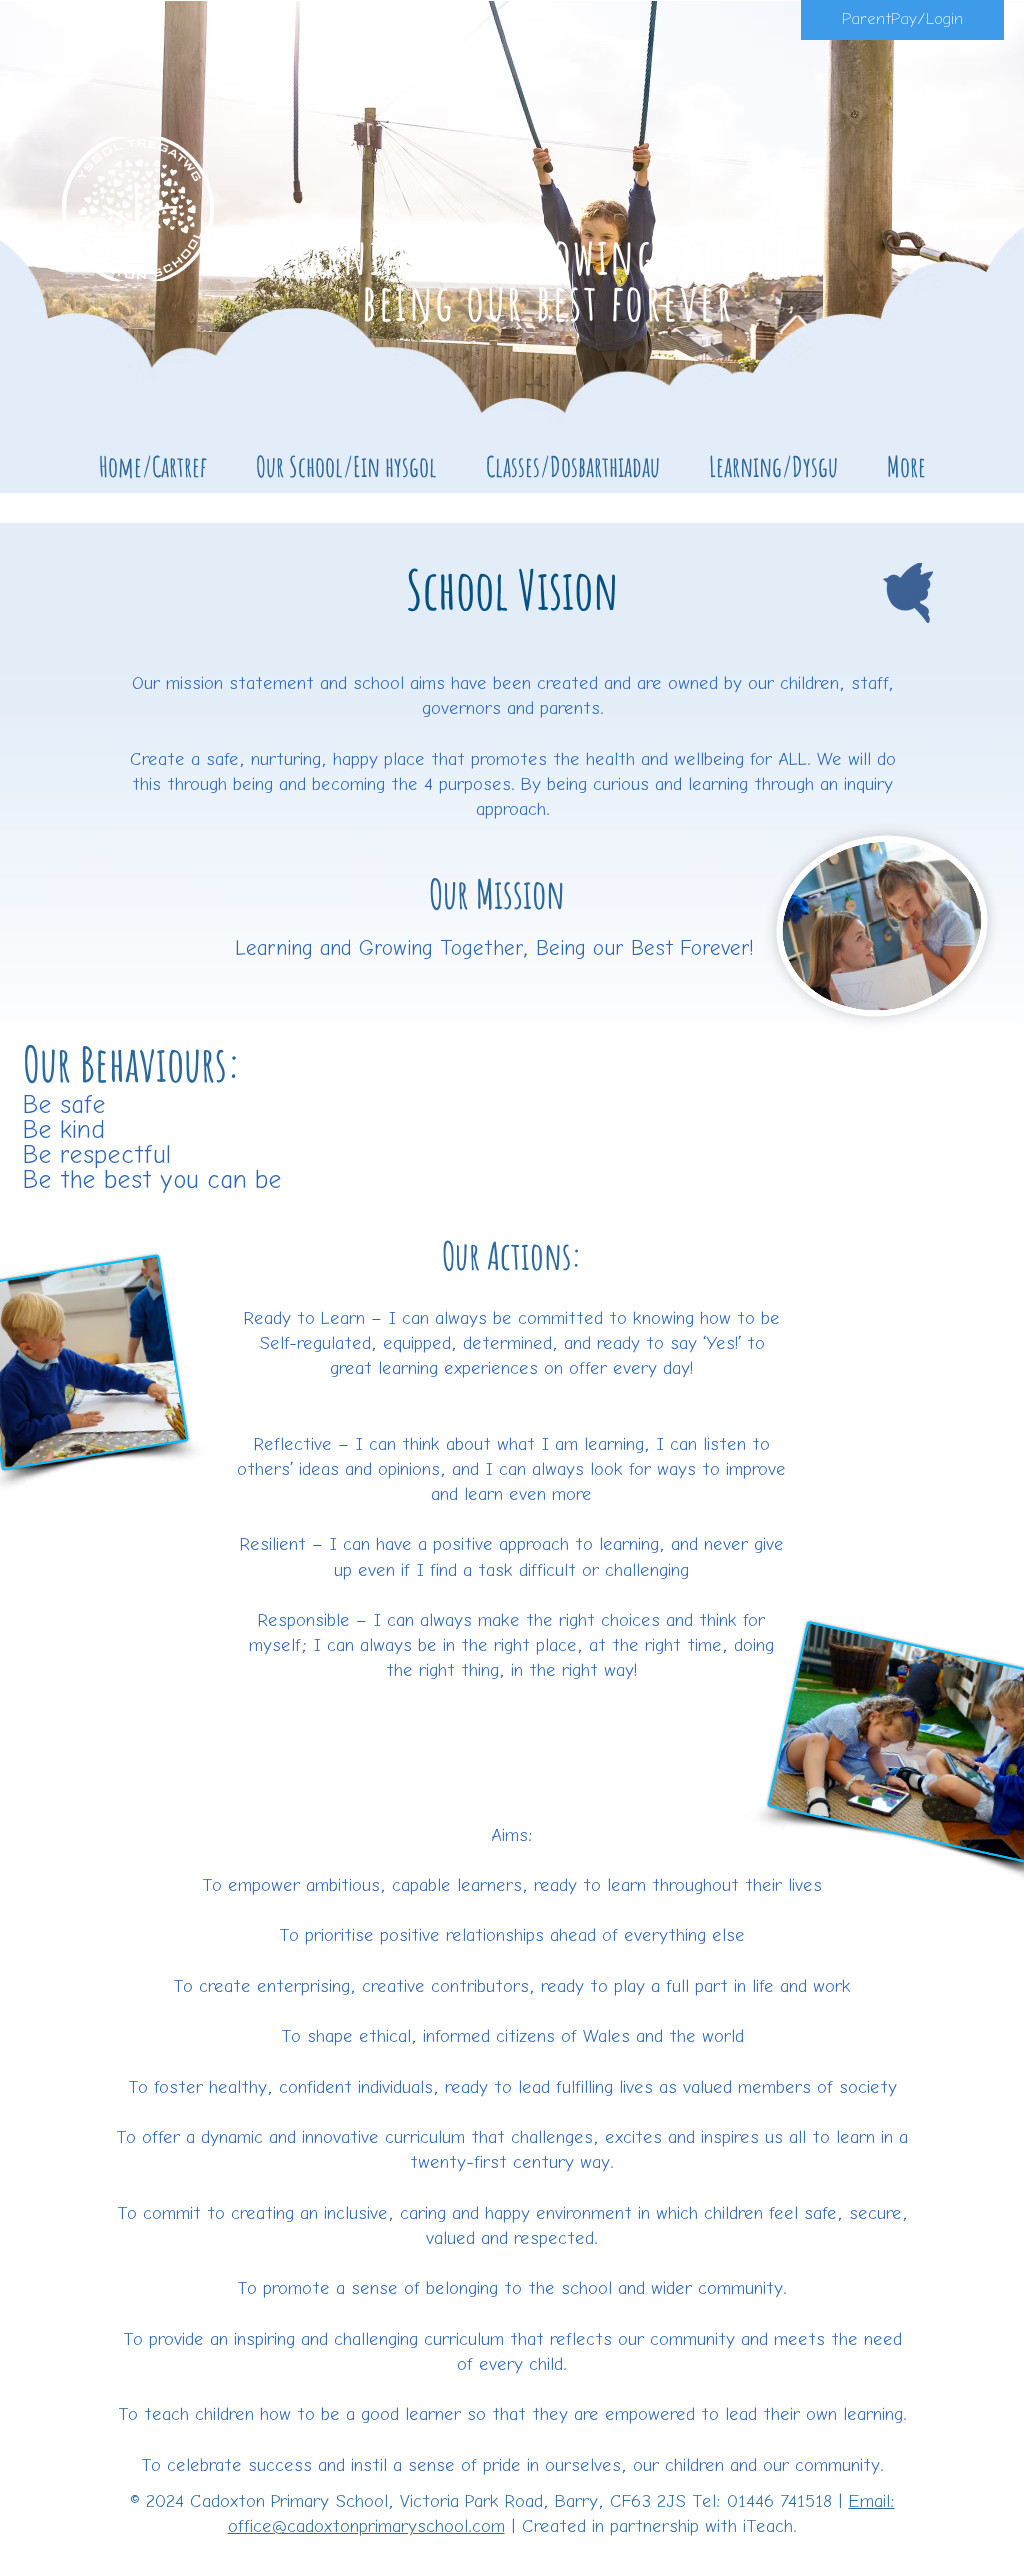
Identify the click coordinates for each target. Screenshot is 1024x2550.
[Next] (911, 241)
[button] (346, 466)
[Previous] (112, 241)
